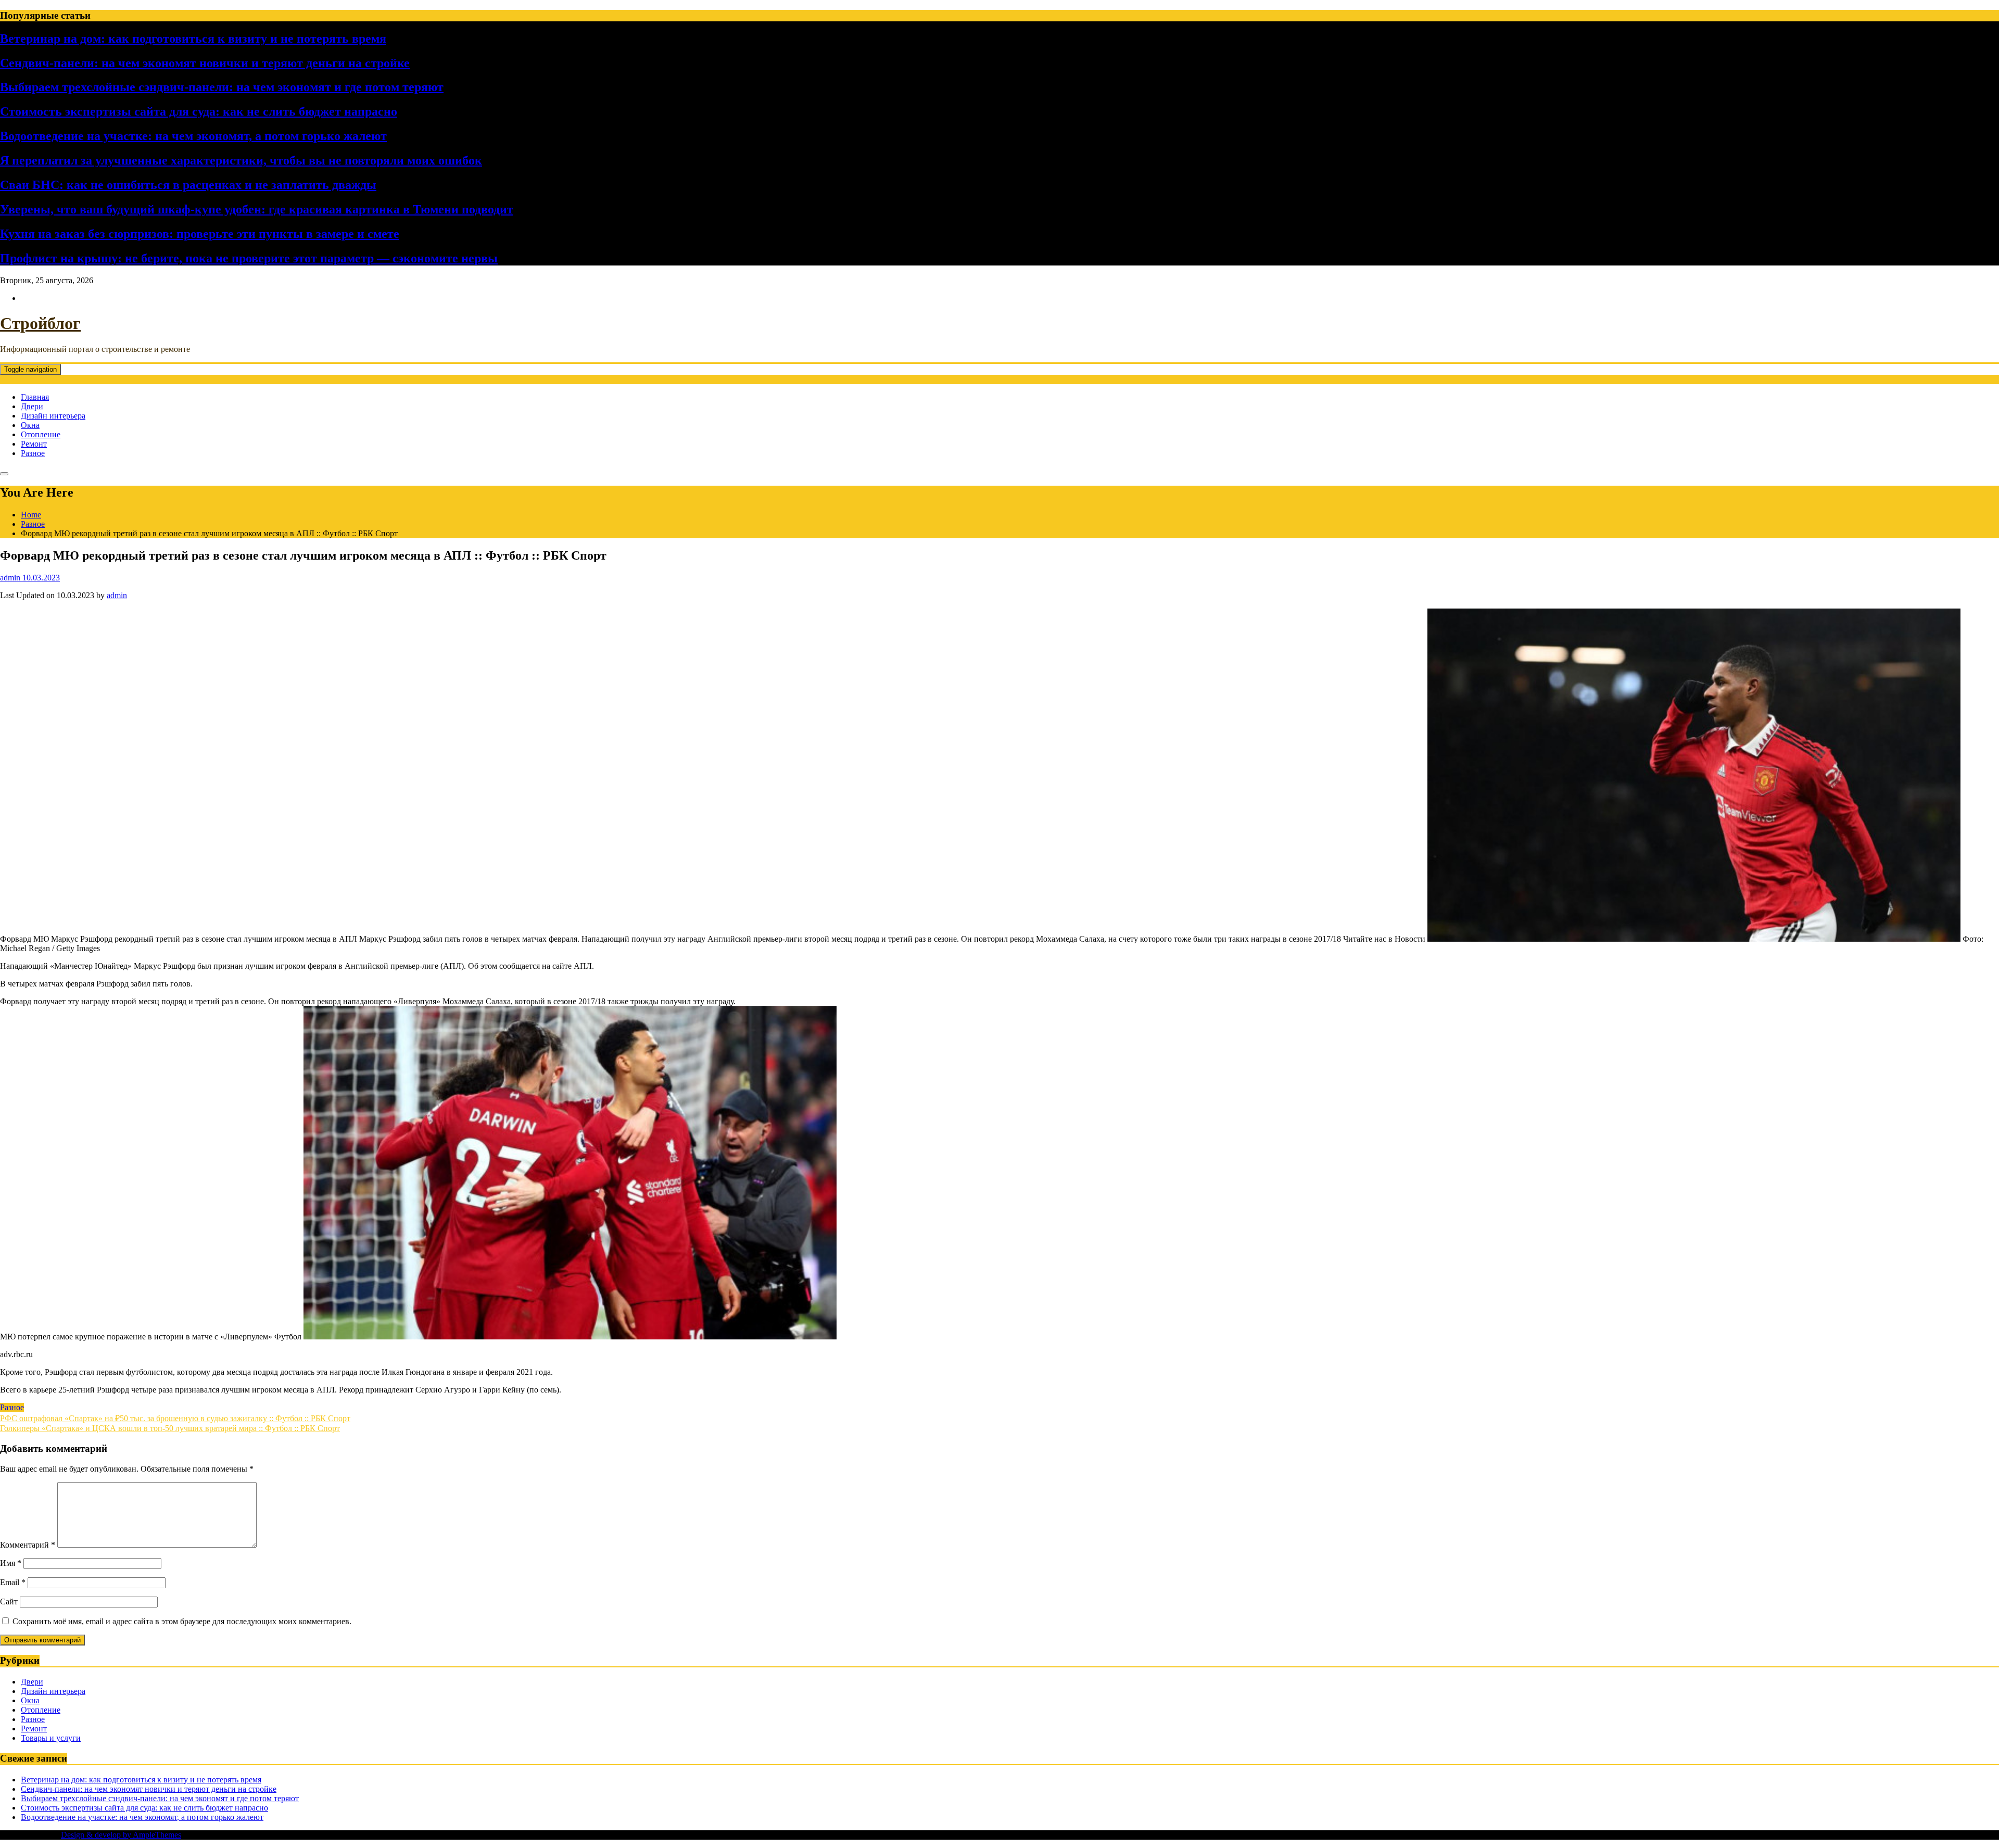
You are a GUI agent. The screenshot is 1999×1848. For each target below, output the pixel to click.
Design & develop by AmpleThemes (121, 1835)
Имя (11, 1563)
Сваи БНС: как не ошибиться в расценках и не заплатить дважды (188, 185)
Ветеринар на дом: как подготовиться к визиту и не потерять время (193, 39)
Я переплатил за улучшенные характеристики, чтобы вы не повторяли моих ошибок (241, 160)
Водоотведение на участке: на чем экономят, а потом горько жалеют (193, 136)
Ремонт (34, 444)
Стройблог (40, 323)
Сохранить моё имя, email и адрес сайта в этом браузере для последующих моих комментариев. (182, 1621)
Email (13, 1582)
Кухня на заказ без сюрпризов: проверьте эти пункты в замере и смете (200, 234)
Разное (33, 453)
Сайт (9, 1602)
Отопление (41, 434)
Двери (32, 406)
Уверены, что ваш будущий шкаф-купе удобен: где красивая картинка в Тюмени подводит (257, 209)
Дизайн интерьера (53, 416)
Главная (35, 397)
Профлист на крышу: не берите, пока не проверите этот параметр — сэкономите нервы (249, 258)
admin (117, 595)
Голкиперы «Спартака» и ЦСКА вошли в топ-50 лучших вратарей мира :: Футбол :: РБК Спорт (170, 1428)
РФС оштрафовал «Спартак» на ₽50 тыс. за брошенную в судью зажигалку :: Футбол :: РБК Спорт (175, 1418)
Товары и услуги (51, 1738)
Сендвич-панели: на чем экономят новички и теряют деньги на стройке (205, 63)
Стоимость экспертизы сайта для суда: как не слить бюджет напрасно (199, 111)
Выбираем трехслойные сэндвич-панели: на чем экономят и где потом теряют (222, 87)
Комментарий (28, 1545)
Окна (30, 425)
